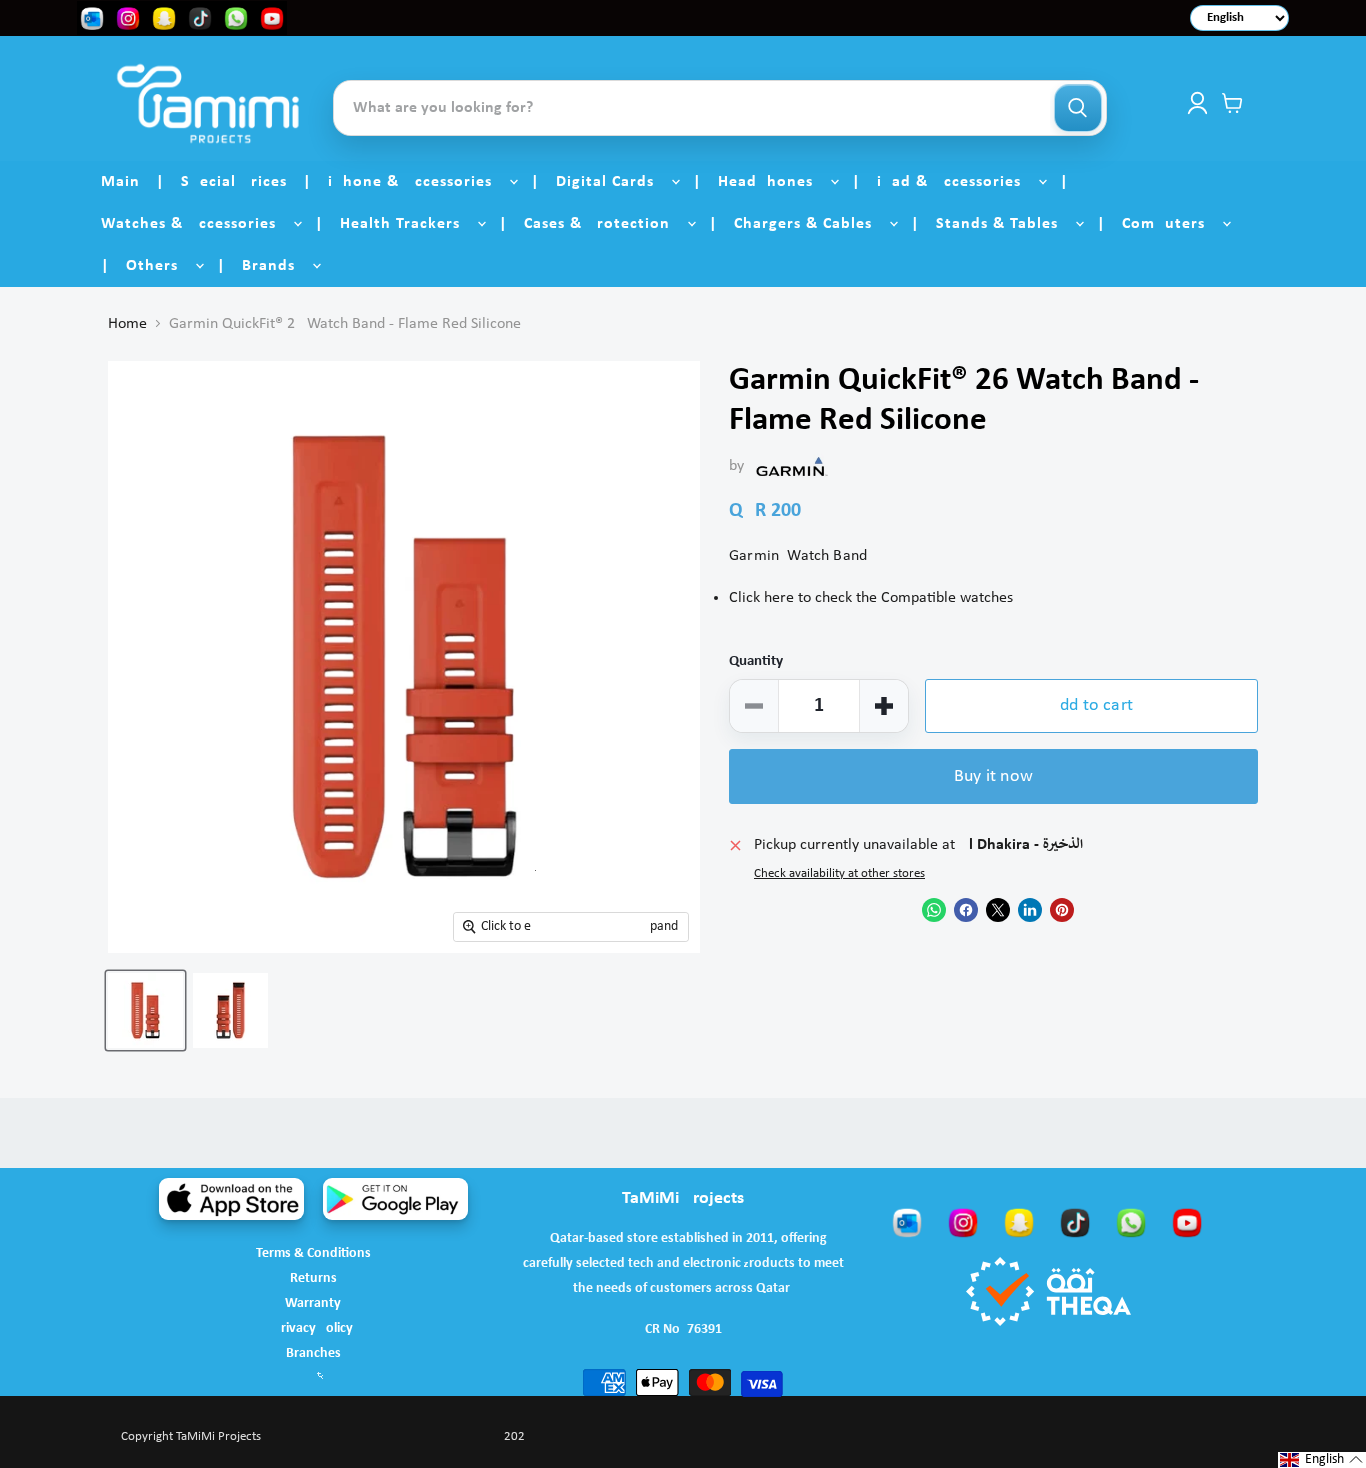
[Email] (907, 1222)
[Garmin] (792, 466)
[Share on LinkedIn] (1030, 910)
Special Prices (234, 182)
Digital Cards (612, 182)
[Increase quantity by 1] (884, 706)
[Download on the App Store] (231, 1199)
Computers (1171, 224)
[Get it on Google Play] (395, 1199)
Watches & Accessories (196, 224)
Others (159, 266)
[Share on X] (998, 910)
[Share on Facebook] (966, 910)
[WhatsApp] (1131, 1222)
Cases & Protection (604, 224)
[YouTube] (1187, 1222)
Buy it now (993, 776)
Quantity (756, 661)
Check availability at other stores (839, 873)
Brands (276, 266)
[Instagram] (963, 1222)
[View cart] (1232, 103)
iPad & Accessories (956, 182)
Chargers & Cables (810, 224)
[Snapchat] (1019, 1222)
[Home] (208, 103)
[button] (1322, 1460)
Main (120, 182)
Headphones (773, 182)
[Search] (1078, 108)
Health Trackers (407, 224)
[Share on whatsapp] (934, 910)
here (779, 598)
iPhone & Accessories (417, 182)
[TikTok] (1075, 1222)
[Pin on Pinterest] (1062, 910)
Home (127, 324)
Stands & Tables (1004, 224)
